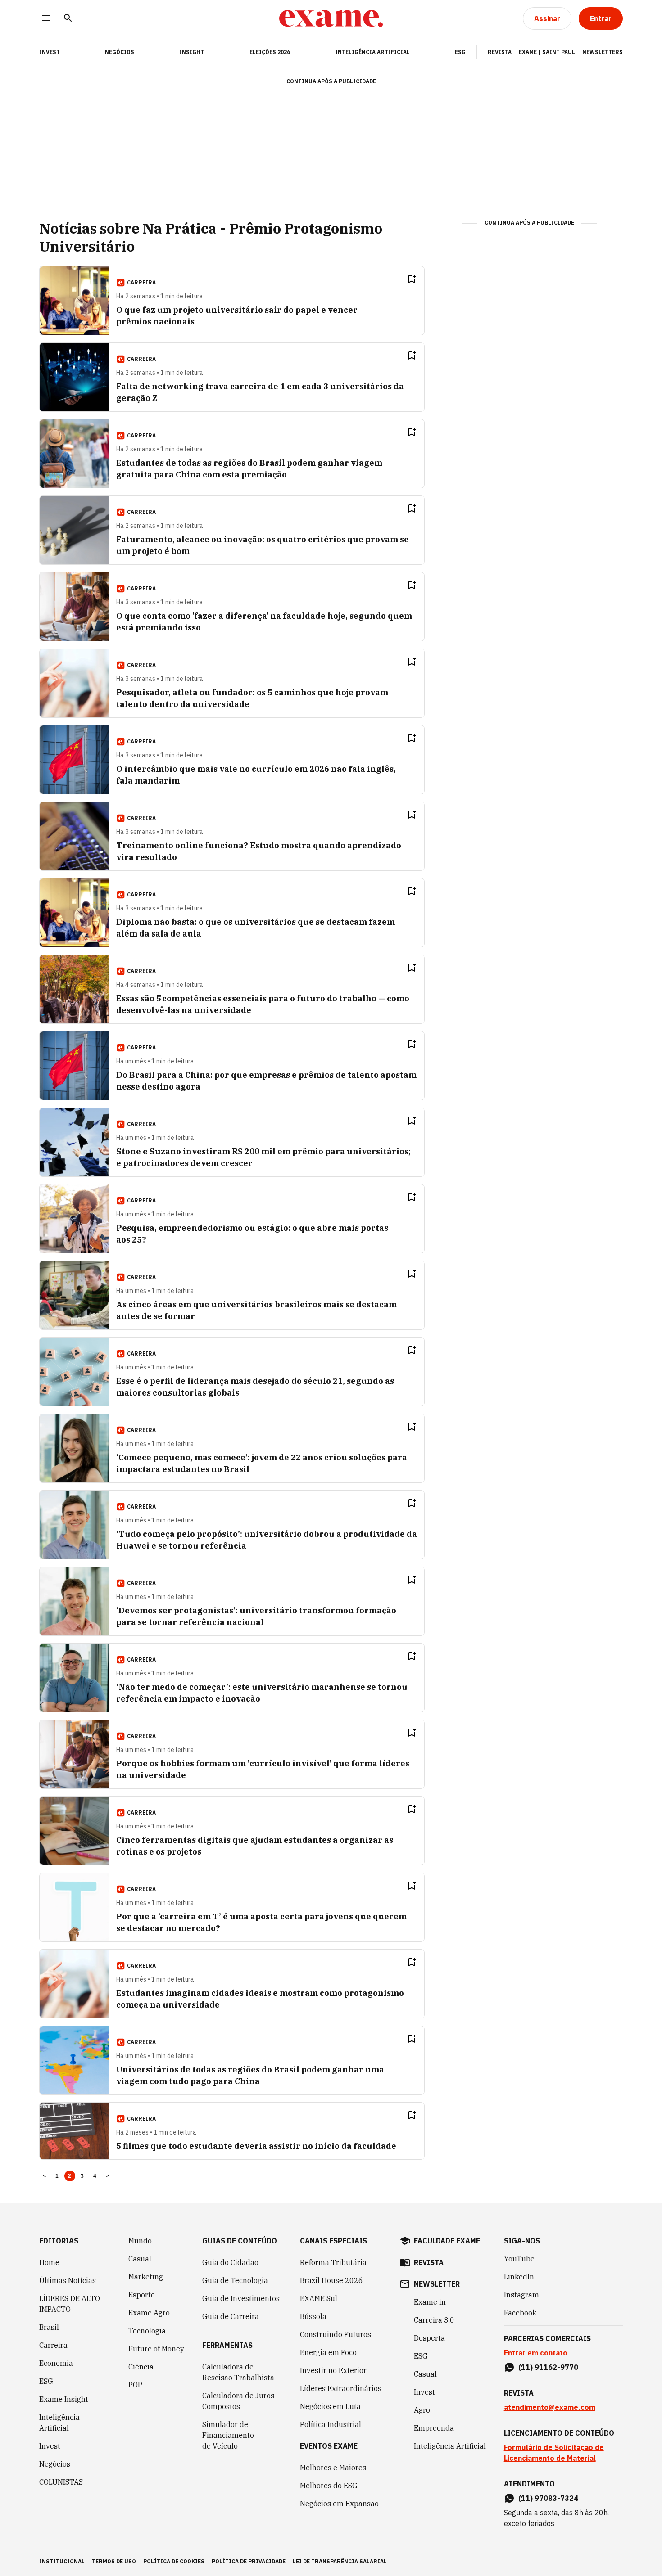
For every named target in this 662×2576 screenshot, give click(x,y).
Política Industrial (331, 2424)
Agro (422, 2410)
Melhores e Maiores (333, 2468)
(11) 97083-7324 (548, 2498)
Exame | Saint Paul (547, 52)
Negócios (120, 52)
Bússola (313, 2316)
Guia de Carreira (231, 2316)
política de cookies (174, 2561)
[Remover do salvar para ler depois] (412, 279)
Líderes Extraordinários (341, 2388)
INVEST (50, 52)
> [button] (107, 2176)
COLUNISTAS (61, 2482)
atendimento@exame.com (550, 2407)
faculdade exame (447, 2241)
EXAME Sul (319, 2298)
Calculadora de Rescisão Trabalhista (238, 2372)
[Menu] (46, 19)
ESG (460, 52)
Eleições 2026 (270, 52)
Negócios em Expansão (339, 2504)
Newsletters (603, 52)
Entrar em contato (536, 2353)
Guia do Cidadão (230, 2262)
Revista (500, 52)
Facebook (520, 2313)
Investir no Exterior (333, 2370)
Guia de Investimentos (241, 2298)
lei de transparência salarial (340, 2561)
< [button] (44, 2176)
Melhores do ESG (329, 2486)
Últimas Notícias (68, 2280)
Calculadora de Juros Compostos (238, 2401)
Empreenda (434, 2428)
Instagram (521, 2295)
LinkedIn (519, 2277)
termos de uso (114, 2561)
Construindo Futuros (336, 2334)
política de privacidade (249, 2561)
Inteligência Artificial (372, 52)
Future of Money (156, 2349)
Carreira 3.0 (434, 2320)
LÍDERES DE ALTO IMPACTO (70, 2304)
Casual (140, 2259)
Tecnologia (147, 2331)
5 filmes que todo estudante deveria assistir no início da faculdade (256, 2146)
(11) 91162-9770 (548, 2367)
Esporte (142, 2295)
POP (135, 2385)
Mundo (140, 2241)
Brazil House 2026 (331, 2280)
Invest (50, 2446)
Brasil (49, 2327)
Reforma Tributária (333, 2262)
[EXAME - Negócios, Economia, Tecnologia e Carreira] (331, 18)
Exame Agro (149, 2313)
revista (429, 2262)
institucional (62, 2561)
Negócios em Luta (330, 2406)
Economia (56, 2363)
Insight (192, 52)
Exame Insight (64, 2399)
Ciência (141, 2367)
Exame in (430, 2302)
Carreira (53, 2345)
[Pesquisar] (68, 19)
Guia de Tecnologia (235, 2280)
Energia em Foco (328, 2352)
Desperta (429, 2338)
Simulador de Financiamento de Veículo (228, 2435)
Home (49, 2262)
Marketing (146, 2277)
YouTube (519, 2259)
